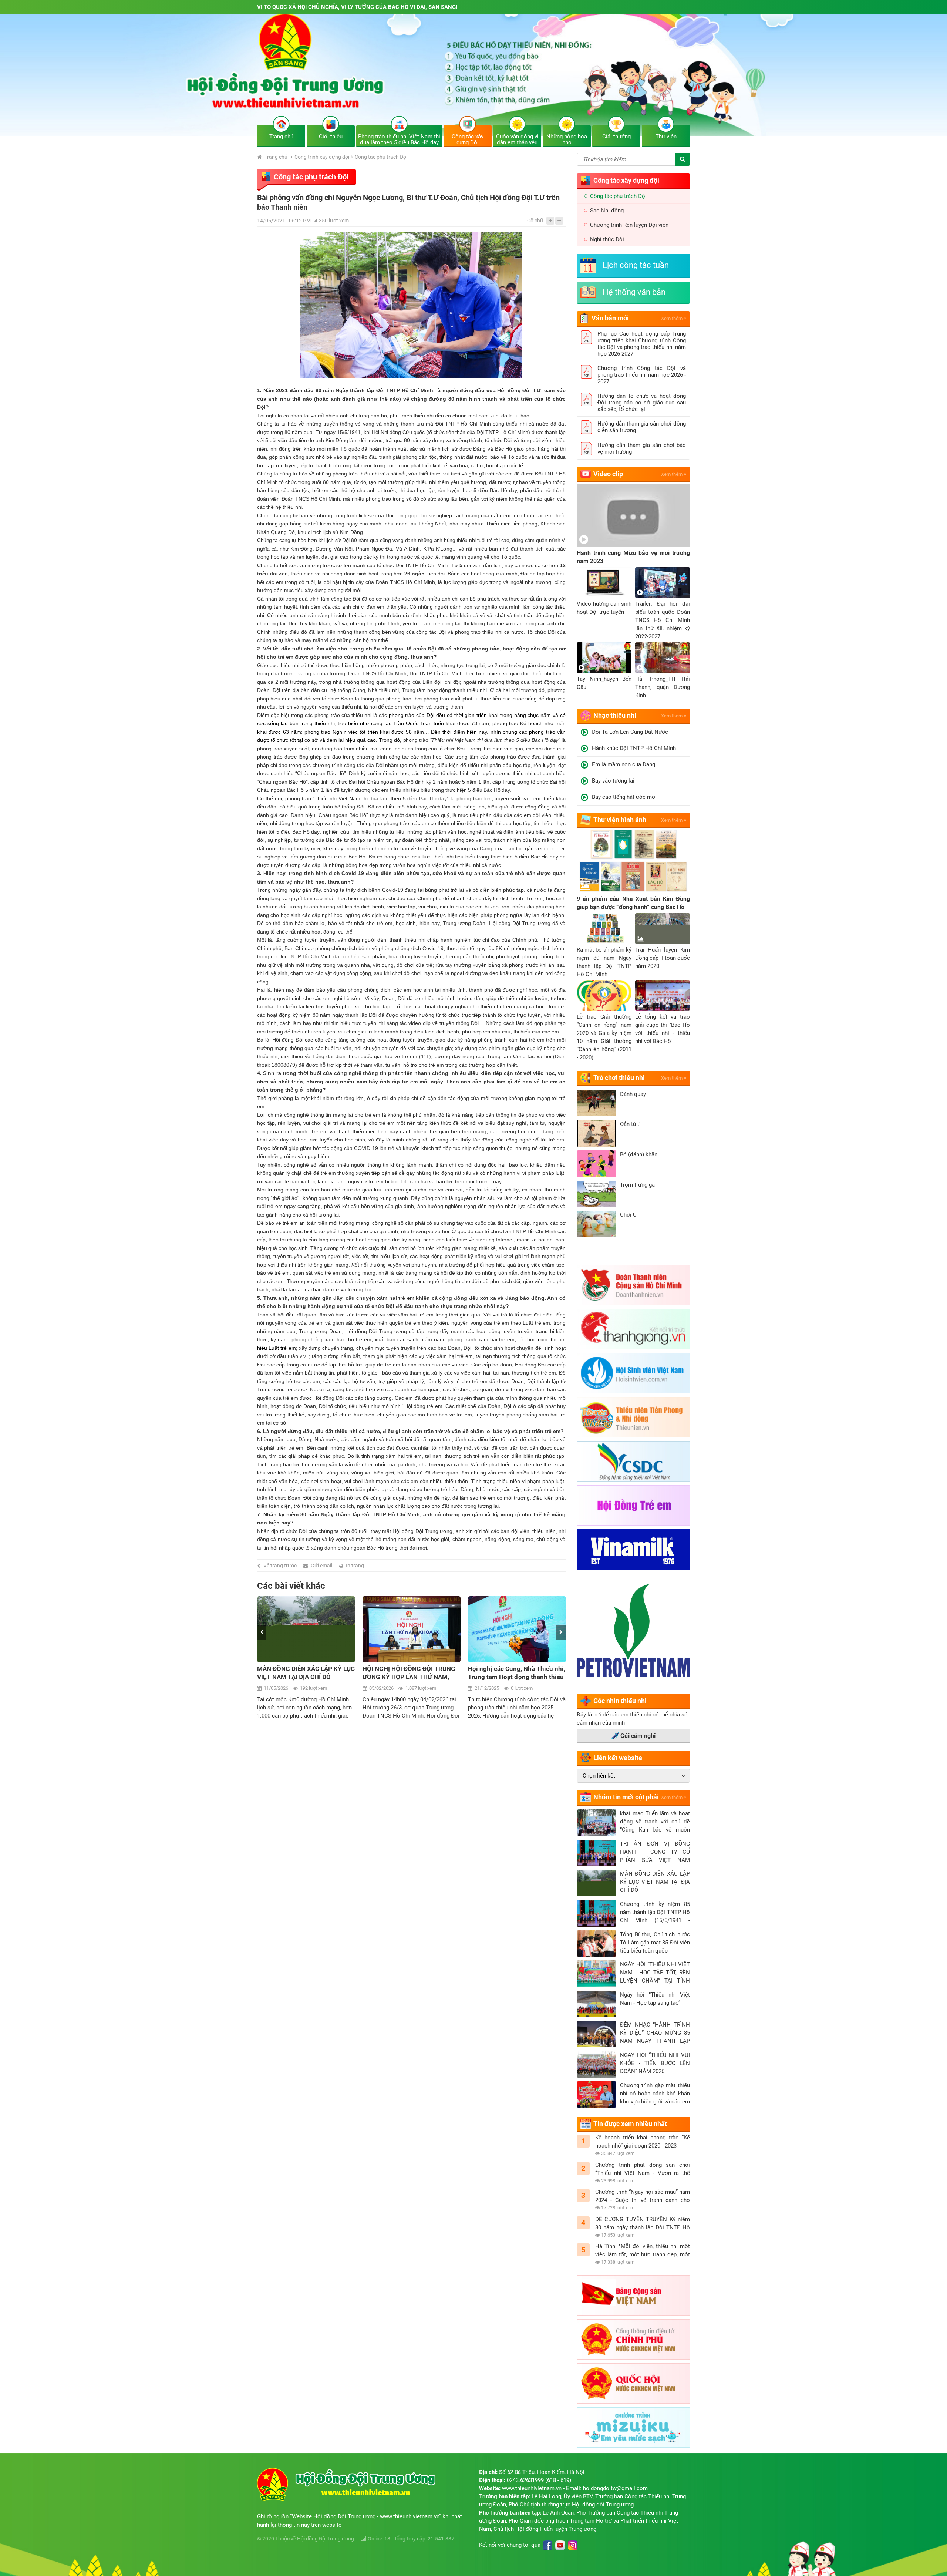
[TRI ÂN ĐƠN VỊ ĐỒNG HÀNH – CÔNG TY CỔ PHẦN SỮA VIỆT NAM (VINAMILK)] (596, 1853)
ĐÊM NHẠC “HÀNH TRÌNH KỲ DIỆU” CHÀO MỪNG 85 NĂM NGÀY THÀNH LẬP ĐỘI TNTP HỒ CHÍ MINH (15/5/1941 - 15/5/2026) (655, 2033)
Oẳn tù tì (630, 1124)
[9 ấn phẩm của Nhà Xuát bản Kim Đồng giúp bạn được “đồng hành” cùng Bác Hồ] (633, 862)
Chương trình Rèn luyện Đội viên (629, 225)
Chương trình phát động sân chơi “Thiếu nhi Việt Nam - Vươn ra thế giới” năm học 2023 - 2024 (643, 2169)
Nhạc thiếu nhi (615, 715)
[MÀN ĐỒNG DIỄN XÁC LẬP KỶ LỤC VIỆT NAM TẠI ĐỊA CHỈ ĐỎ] (596, 1883)
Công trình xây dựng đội (322, 157)
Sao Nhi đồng (607, 211)
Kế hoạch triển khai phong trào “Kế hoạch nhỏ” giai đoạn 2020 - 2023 (643, 2142)
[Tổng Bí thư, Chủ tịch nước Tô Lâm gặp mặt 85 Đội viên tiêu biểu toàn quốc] (596, 1944)
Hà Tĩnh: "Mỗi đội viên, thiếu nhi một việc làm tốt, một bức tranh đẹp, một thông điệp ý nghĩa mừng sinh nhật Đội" (643, 2251)
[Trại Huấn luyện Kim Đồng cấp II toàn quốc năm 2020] (663, 929)
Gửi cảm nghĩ (638, 1736)
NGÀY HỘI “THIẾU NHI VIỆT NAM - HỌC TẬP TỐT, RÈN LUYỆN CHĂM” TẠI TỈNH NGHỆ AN (655, 1973)
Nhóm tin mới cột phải (626, 1797)
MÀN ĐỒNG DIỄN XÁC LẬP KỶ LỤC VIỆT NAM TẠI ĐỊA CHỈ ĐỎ (655, 1882)
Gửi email (321, 1566)
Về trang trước (280, 1566)
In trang (355, 1566)
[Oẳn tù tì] (596, 1133)
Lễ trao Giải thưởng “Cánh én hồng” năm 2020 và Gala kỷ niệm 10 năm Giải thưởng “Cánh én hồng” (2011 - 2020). (604, 1037)
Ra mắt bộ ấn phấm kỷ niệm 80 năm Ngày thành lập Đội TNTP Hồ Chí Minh (604, 962)
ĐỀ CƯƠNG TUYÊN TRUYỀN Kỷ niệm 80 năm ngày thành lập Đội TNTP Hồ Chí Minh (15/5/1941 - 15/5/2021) (643, 2224)
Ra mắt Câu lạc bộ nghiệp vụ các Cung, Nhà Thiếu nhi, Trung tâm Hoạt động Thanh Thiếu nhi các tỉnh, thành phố (514, 1673)
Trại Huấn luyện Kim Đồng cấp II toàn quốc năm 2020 (663, 958)
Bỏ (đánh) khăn (639, 1154)
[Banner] (473, 75)
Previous (262, 1632)
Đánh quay (633, 1094)
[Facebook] (547, 2545)
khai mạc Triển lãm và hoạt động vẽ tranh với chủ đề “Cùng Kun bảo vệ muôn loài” (655, 1822)
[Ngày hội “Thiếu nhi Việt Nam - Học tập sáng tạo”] (596, 2004)
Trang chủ (275, 157)
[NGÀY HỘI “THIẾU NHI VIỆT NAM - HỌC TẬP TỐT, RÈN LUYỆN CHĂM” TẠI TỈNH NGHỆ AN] (596, 1974)
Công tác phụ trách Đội (381, 157)
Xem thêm (672, 318)
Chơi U (628, 1215)
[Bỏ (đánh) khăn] (596, 1164)
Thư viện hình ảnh (620, 820)
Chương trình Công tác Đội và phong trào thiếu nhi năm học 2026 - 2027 (642, 375)
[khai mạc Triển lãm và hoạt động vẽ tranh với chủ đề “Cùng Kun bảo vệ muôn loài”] (596, 1823)
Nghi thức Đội (607, 239)
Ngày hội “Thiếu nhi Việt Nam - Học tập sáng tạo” (655, 1999)
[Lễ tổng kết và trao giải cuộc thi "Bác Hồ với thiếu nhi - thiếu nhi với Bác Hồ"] (663, 996)
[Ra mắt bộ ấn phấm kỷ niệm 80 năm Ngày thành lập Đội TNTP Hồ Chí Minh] (604, 929)
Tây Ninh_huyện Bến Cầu (604, 683)
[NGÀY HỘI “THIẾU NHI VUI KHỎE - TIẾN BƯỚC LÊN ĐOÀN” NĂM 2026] (596, 2064)
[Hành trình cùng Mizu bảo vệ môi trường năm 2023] (633, 516)
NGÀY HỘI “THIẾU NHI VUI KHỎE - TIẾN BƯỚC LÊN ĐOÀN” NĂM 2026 (655, 2063)
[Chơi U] (596, 1224)
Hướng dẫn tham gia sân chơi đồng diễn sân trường (642, 427)
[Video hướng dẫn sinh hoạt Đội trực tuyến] (604, 583)
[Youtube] (560, 2545)
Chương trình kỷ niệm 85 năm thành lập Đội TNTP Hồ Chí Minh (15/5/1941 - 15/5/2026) (655, 1913)
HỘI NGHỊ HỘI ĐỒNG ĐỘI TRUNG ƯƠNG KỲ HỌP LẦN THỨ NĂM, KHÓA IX (304, 1673)
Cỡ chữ (535, 221)
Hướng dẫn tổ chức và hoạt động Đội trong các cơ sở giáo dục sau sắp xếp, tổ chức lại (642, 403)
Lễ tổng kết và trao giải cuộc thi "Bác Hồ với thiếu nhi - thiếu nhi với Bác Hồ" (663, 1029)
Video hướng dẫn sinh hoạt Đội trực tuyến (604, 608)
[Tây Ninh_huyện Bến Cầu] (604, 658)
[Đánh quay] (596, 1103)
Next (561, 1632)
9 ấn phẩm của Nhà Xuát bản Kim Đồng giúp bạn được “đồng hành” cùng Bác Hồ (633, 903)
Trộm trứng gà (637, 1185)
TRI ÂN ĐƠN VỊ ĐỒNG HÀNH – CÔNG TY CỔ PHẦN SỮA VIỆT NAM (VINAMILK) (655, 1852)
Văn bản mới (610, 318)
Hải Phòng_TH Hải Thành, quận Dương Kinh (663, 687)
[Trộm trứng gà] (596, 1194)
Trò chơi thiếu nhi (619, 1078)
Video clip (608, 474)
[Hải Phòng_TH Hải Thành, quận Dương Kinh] (663, 658)
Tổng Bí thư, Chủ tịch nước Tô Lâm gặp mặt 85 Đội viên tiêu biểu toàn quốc (655, 1943)
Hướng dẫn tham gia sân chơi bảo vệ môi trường (642, 448)
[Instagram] (573, 2545)
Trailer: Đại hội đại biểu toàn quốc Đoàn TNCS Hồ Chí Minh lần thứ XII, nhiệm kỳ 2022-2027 (663, 620)
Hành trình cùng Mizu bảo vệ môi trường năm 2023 (633, 557)
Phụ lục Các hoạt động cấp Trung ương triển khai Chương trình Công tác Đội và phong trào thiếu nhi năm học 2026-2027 (642, 344)
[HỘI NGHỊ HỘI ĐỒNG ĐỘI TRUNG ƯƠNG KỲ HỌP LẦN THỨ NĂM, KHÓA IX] (306, 1629)
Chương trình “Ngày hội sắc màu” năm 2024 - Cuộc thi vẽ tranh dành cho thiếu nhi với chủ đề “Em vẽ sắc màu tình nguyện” (643, 2196)
